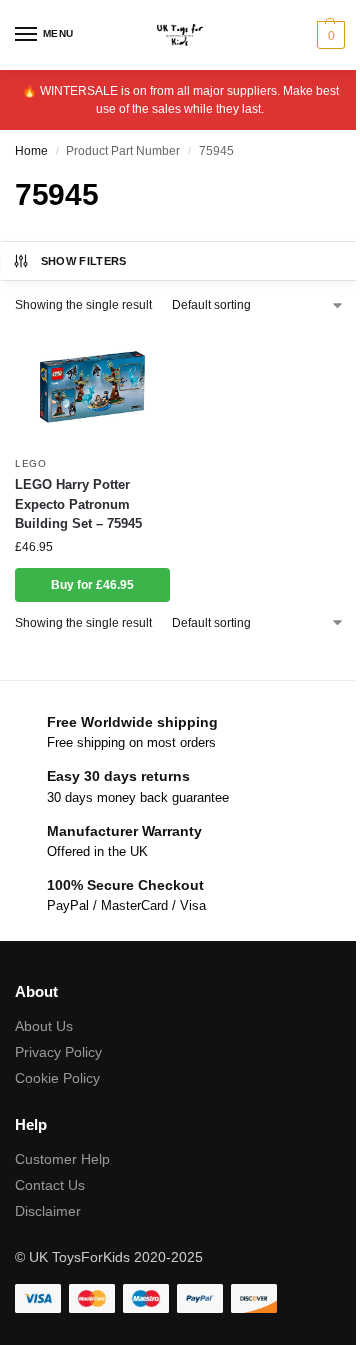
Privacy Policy (58, 1052)
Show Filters (84, 261)
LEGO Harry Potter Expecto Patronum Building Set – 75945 (78, 504)
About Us (44, 1026)
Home (31, 151)
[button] (328, 35)
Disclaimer (48, 1211)
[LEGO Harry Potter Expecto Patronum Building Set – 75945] (92, 387)
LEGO (31, 463)
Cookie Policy (57, 1078)
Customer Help (62, 1159)
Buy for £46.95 (92, 585)
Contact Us (50, 1185)
